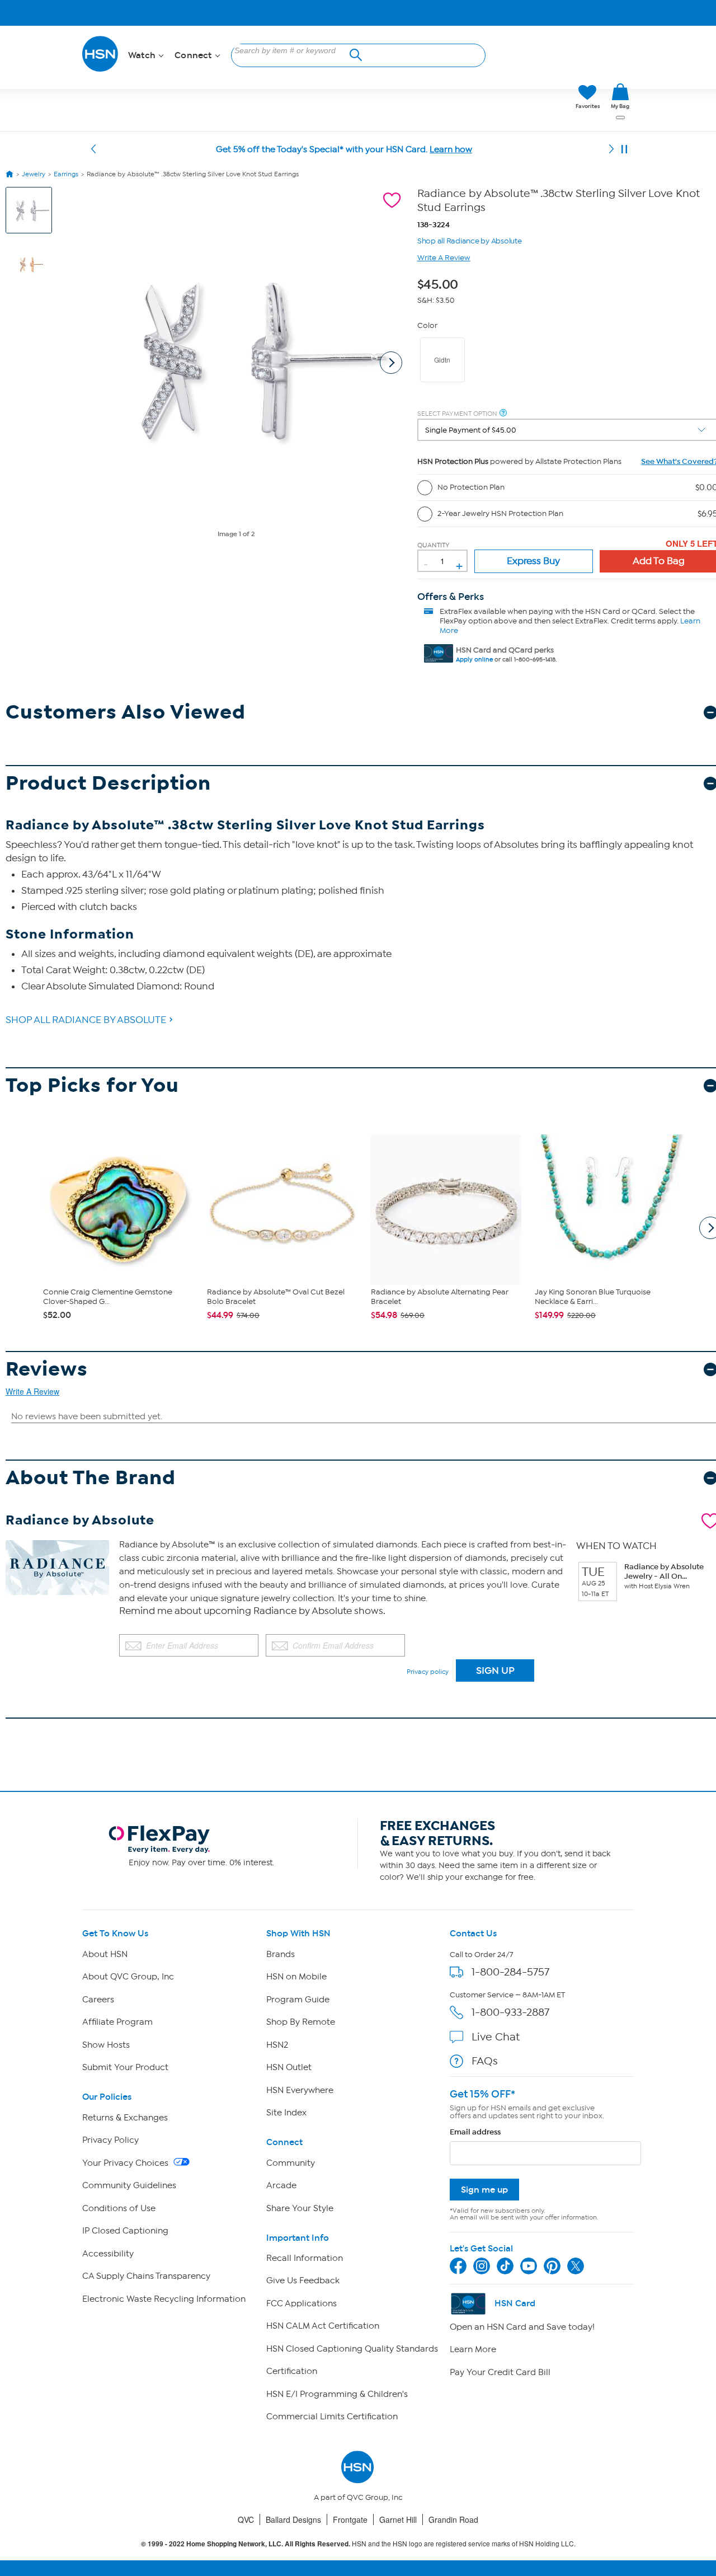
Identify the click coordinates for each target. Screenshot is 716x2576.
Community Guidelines (129, 2185)
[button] (514, 97)
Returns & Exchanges (125, 2118)
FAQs (485, 2061)
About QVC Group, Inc (128, 1977)
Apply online (474, 660)
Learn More (473, 2349)
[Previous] (93, 149)
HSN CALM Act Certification (323, 2326)
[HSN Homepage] (10, 174)
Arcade (281, 2185)
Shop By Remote (301, 2022)
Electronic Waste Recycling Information (164, 2299)
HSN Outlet (289, 2067)
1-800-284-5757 (510, 1972)
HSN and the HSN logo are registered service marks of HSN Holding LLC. (358, 2544)
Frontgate (350, 2519)
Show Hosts (106, 2045)
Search (354, 53)
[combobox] (293, 50)
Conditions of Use (119, 2208)
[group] (441, 283)
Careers (98, 2000)
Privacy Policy (110, 2140)
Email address (475, 2132)
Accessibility (108, 2254)
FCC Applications (302, 2303)
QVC (246, 2519)
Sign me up (484, 2190)
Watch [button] (143, 55)
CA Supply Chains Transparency (146, 2276)
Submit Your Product (125, 2067)
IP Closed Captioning (125, 2231)
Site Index (286, 2113)
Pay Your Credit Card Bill (500, 2372)
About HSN (105, 1954)
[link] (620, 97)
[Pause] (624, 149)
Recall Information (305, 2258)
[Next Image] (391, 363)
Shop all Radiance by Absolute (470, 240)
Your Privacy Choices (126, 2163)
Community (291, 2163)
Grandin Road (453, 2519)
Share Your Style (300, 2208)
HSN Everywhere (300, 2090)
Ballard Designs (293, 2519)
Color (427, 325)
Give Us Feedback (303, 2281)
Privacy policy (428, 1672)
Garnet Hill (398, 2519)
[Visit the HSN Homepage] (101, 70)
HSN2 (277, 2045)
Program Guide (298, 2000)
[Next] (611, 149)
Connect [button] (194, 55)
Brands (281, 1954)
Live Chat (496, 2037)
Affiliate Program (117, 2022)
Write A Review (444, 258)
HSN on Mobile (296, 1977)
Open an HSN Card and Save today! (522, 2327)
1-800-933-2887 (510, 2012)
